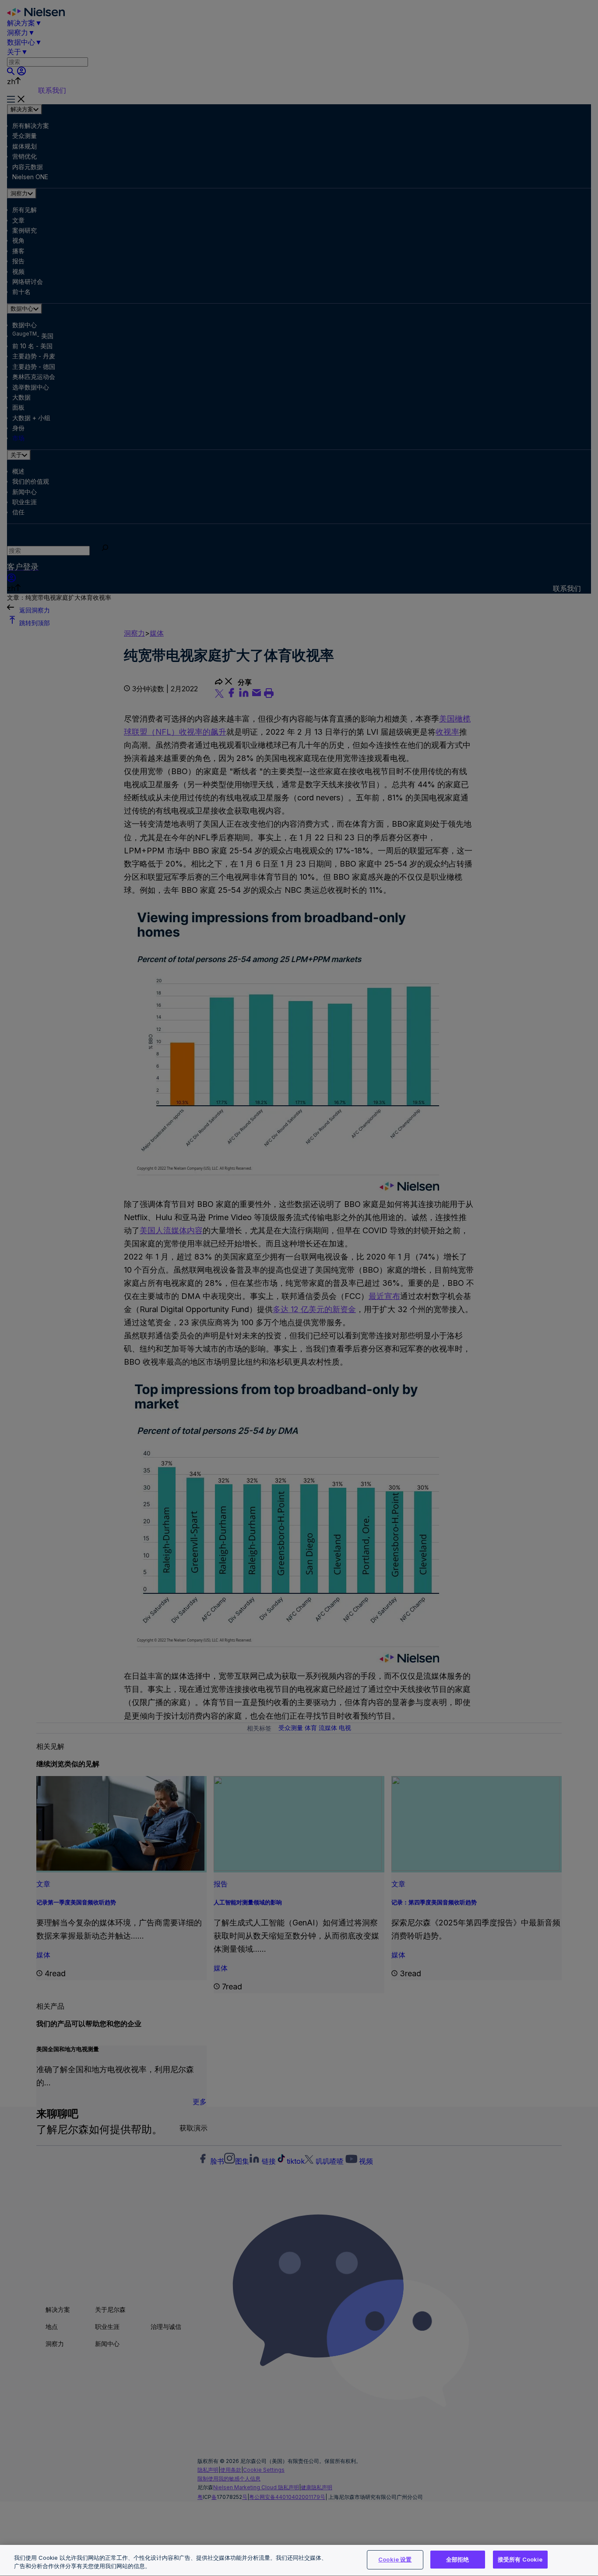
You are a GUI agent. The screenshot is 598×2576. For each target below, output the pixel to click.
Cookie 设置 (395, 2559)
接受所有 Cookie (520, 2559)
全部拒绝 (458, 2559)
